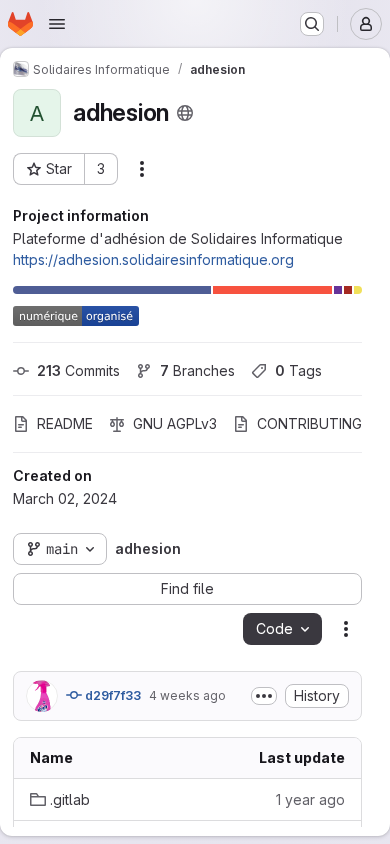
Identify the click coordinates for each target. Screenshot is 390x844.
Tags (298, 370)
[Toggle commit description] (264, 696)
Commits (78, 370)
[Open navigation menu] (57, 24)
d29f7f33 (111, 695)
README (65, 423)
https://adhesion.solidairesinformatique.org (153, 259)
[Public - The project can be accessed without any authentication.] (185, 113)
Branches (197, 370)
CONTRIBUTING (309, 423)
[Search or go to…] (312, 24)
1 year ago (310, 799)
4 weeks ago (187, 695)
